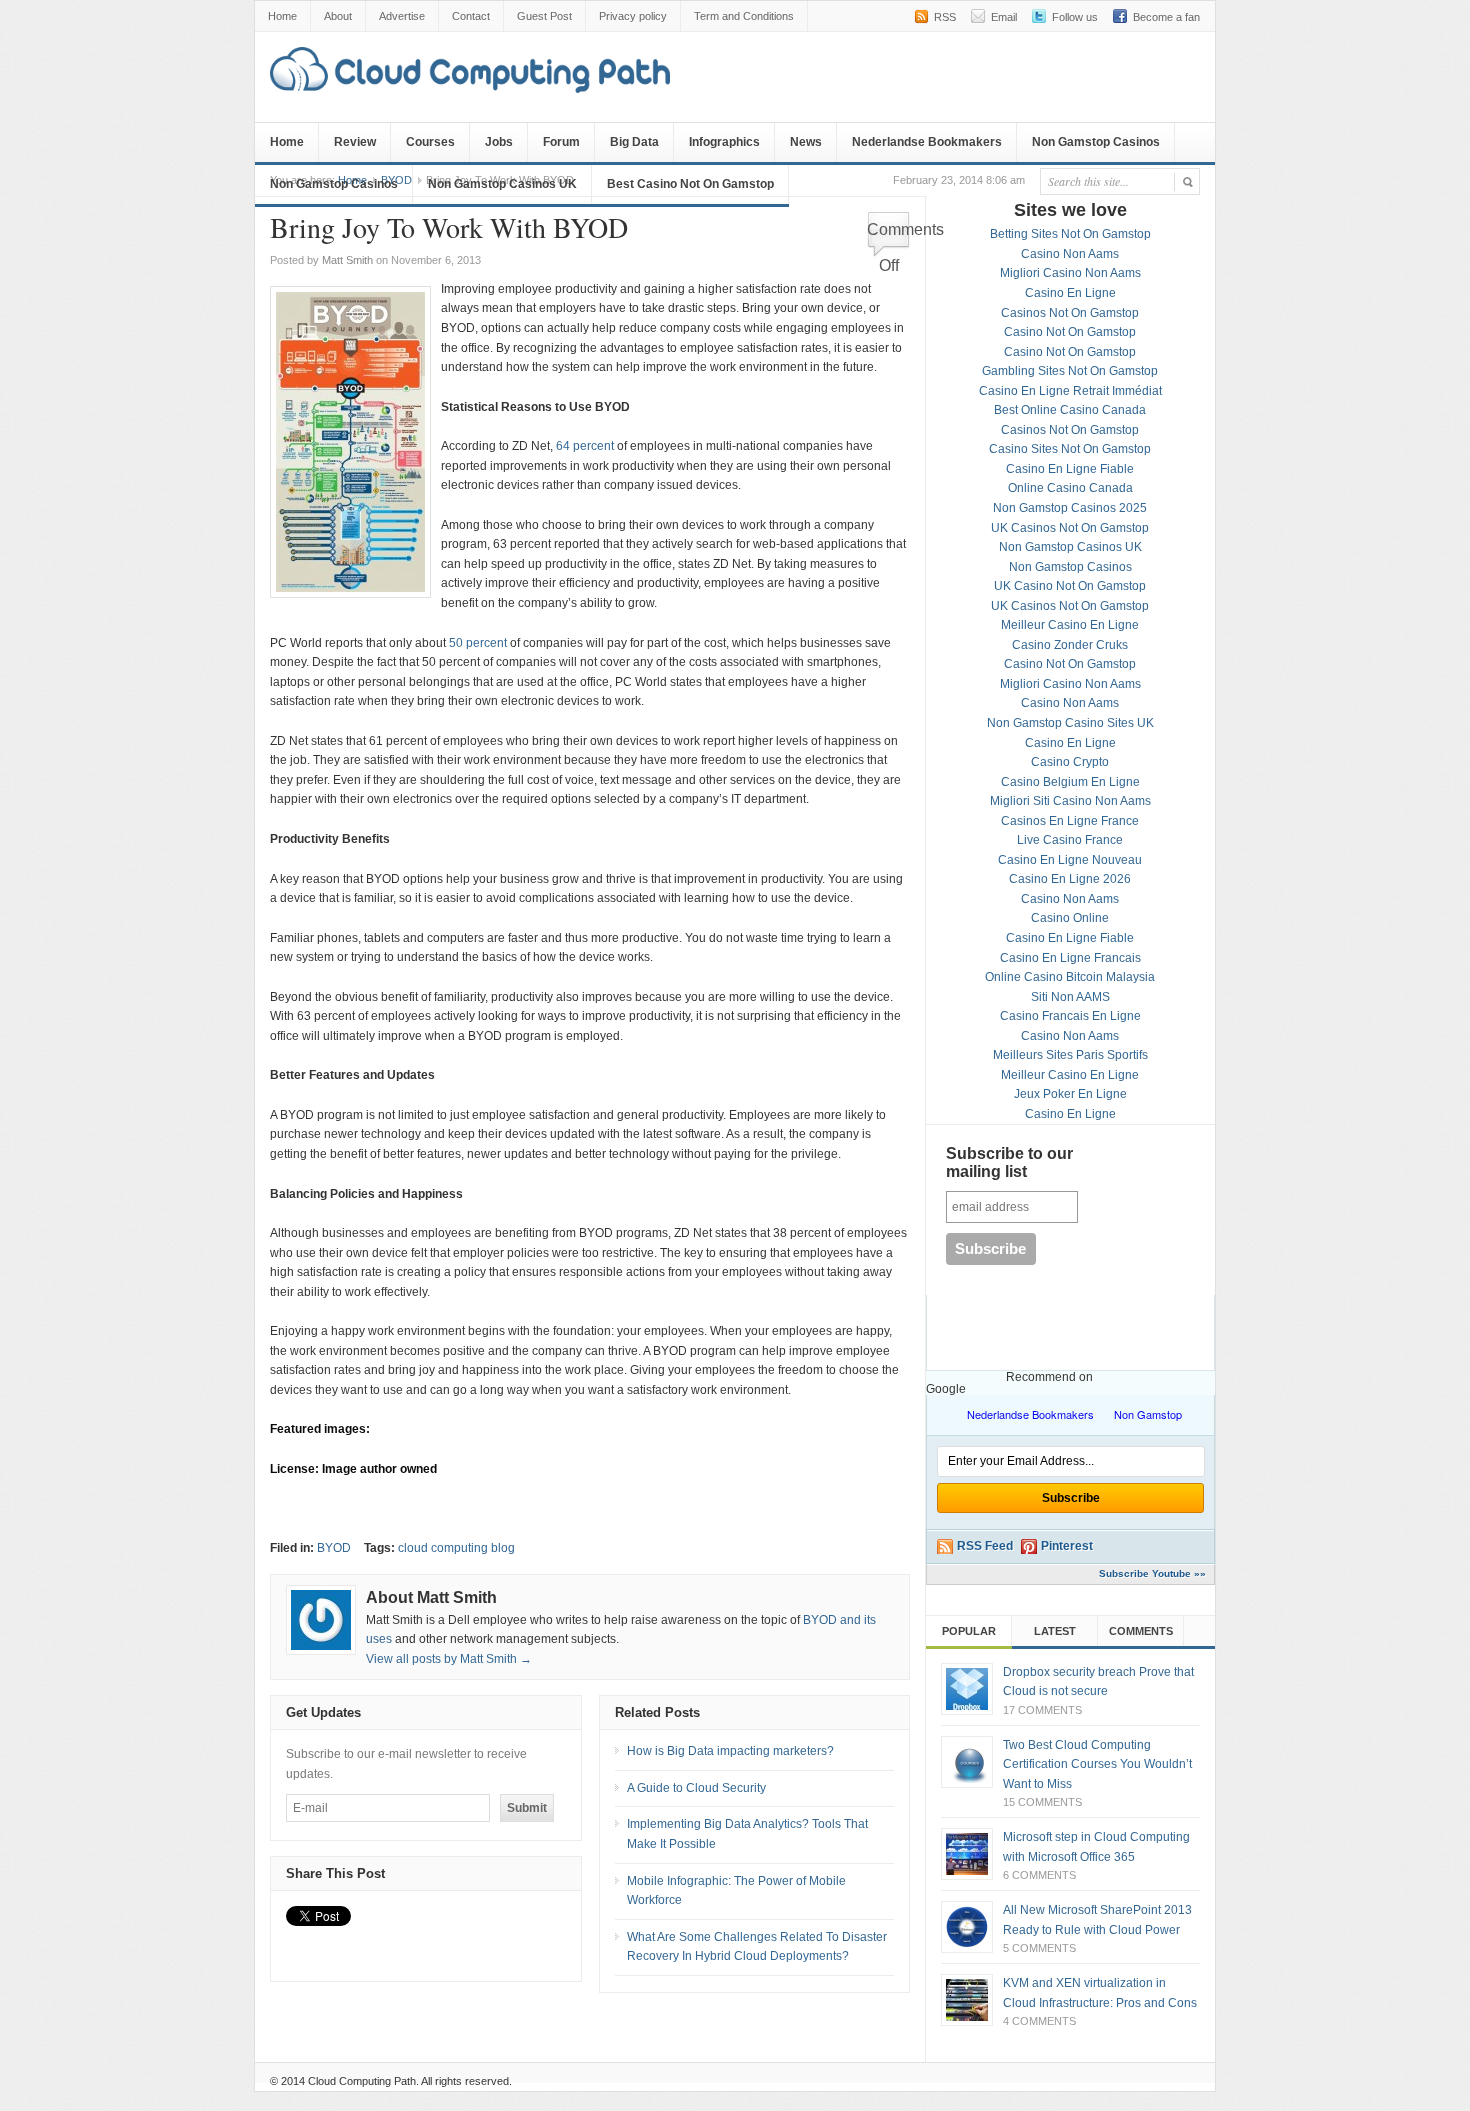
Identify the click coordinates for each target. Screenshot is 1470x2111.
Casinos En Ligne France (1070, 821)
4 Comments (1039, 2021)
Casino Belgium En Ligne (1070, 782)
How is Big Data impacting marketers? (730, 1751)
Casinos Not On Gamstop (1070, 313)
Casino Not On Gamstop (1070, 332)
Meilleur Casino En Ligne (1070, 625)
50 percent (478, 643)
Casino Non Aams (1070, 254)
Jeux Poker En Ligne (1070, 1094)
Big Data (634, 142)
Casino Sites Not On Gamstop (1070, 449)
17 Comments (1042, 1710)
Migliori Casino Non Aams (1070, 273)
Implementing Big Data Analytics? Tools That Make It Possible (747, 1834)
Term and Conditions (744, 16)
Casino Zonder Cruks (1070, 645)
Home (282, 16)
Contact (471, 16)
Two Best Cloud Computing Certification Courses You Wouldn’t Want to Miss (1097, 1764)
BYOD (334, 1548)
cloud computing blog (456, 1548)
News (806, 142)
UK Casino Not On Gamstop (1070, 586)
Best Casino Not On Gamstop (690, 184)
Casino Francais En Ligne (1070, 1016)
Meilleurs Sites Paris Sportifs (1070, 1055)
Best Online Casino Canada (1070, 410)
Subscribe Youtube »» (1152, 1573)
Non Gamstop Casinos (1096, 142)
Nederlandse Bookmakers (927, 142)
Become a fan (1166, 17)
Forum (561, 142)
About (338, 16)
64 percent (585, 446)
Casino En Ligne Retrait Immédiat (1070, 391)
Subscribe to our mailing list (1009, 1162)
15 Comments (1042, 1802)
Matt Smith (347, 260)
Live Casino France (1070, 840)
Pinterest (1067, 1546)
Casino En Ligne (1070, 293)
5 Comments (1039, 1948)
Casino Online (1070, 918)
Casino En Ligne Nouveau (1070, 860)
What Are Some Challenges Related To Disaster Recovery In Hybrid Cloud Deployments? (757, 1947)
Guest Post (544, 16)
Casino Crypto (1070, 762)
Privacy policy (633, 16)
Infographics (724, 142)
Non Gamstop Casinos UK (502, 184)
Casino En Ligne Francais (1070, 958)
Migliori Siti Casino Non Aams (1070, 801)
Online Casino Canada (1070, 488)
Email (1004, 17)
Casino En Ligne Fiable (1070, 469)
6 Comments (1039, 1875)
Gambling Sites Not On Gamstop (1070, 371)
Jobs (499, 142)
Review (355, 142)
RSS (945, 17)
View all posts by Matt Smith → (449, 1659)
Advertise (402, 16)
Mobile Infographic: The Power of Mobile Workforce (736, 1891)
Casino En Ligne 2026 (1070, 879)
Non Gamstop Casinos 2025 (1070, 508)
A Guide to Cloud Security (696, 1788)
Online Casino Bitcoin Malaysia (1070, 977)
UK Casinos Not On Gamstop (1070, 528)
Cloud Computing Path (362, 2081)
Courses (430, 142)
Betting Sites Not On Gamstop (1070, 234)
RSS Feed (985, 1546)
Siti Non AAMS (1070, 997)
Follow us (1075, 17)
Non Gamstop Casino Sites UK (1070, 723)
